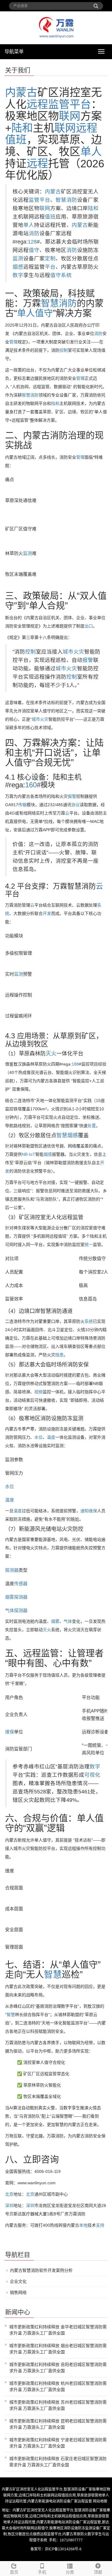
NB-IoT (29, 1154)
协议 (76, 805)
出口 (89, 626)
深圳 (9, 2205)
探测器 (12, 1570)
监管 (59, 104)
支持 (100, 2225)
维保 (93, 1511)
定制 (50, 258)
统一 (89, 1245)
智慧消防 (66, 200)
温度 (51, 1437)
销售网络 (18, 2292)
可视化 (92, 1775)
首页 (14, 2572)
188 (75, 1064)
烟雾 (10, 1597)
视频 (39, 1392)
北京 (9, 2194)
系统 (66, 275)
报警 (88, 660)
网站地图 (100, 2501)
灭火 (51, 1054)
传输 (22, 805)
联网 (70, 116)
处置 (92, 1126)
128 (32, 242)
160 (31, 785)
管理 (13, 342)
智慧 (62, 1135)
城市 (68, 652)
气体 (10, 1610)
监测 (18, 258)
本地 (83, 2225)
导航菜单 (14, 52)
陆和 (22, 128)
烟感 (18, 267)
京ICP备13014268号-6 (63, 2549)
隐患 (59, 1355)
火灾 (79, 652)
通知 (85, 1511)
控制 (64, 350)
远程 (37, 104)
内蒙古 (21, 92)
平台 (80, 104)
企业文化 (18, 2281)
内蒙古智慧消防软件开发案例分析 (41, 2270)
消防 (34, 233)
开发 (47, 913)
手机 (42, 2572)
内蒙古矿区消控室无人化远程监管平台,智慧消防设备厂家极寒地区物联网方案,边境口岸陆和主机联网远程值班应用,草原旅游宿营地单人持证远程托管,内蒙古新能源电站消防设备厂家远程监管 (56, 2495)
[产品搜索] (96, 4)
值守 (34, 250)
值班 (16, 140)
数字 (18, 275)
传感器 (21, 1584)
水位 (39, 1437)
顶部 (98, 2572)
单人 (91, 152)
